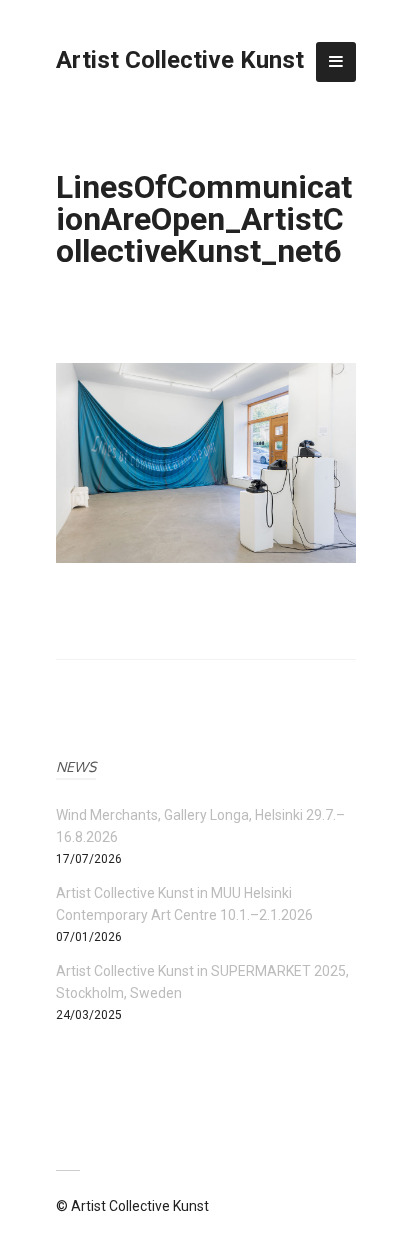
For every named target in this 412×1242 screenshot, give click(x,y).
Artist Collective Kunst (180, 60)
